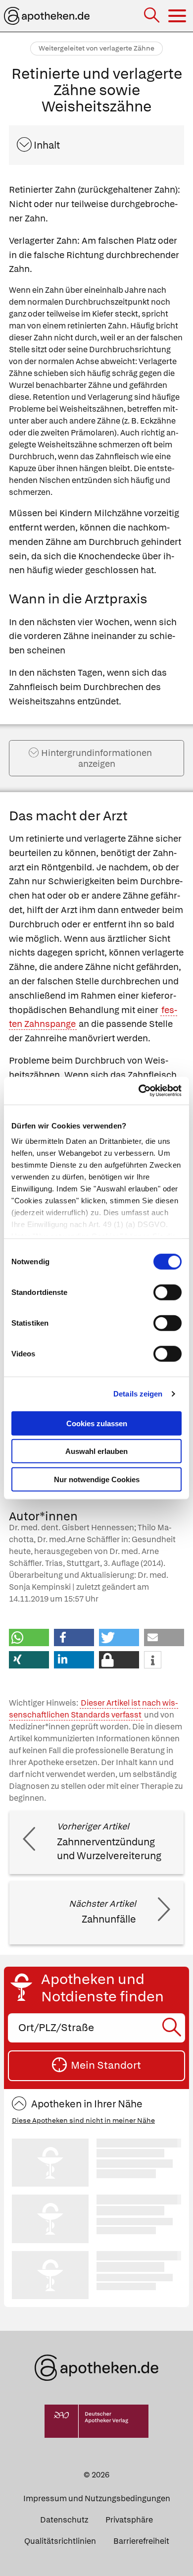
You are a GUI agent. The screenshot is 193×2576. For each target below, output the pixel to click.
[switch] (168, 1292)
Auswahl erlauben (96, 1451)
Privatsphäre (129, 2520)
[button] (29, 1637)
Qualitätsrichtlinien (60, 2541)
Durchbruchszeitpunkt (107, 302)
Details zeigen (138, 1394)
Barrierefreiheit (141, 2541)
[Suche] (153, 16)
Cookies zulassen (97, 1423)
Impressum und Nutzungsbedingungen (97, 2498)
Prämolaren (93, 433)
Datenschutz (64, 2520)
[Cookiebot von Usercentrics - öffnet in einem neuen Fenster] (139, 1091)
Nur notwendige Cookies (97, 1479)
